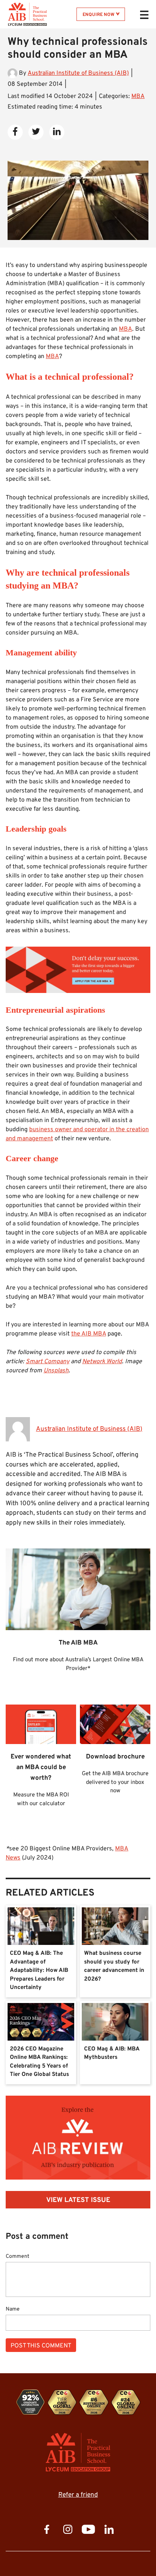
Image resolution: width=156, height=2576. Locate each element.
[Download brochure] (78, 1288)
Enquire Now (98, 15)
